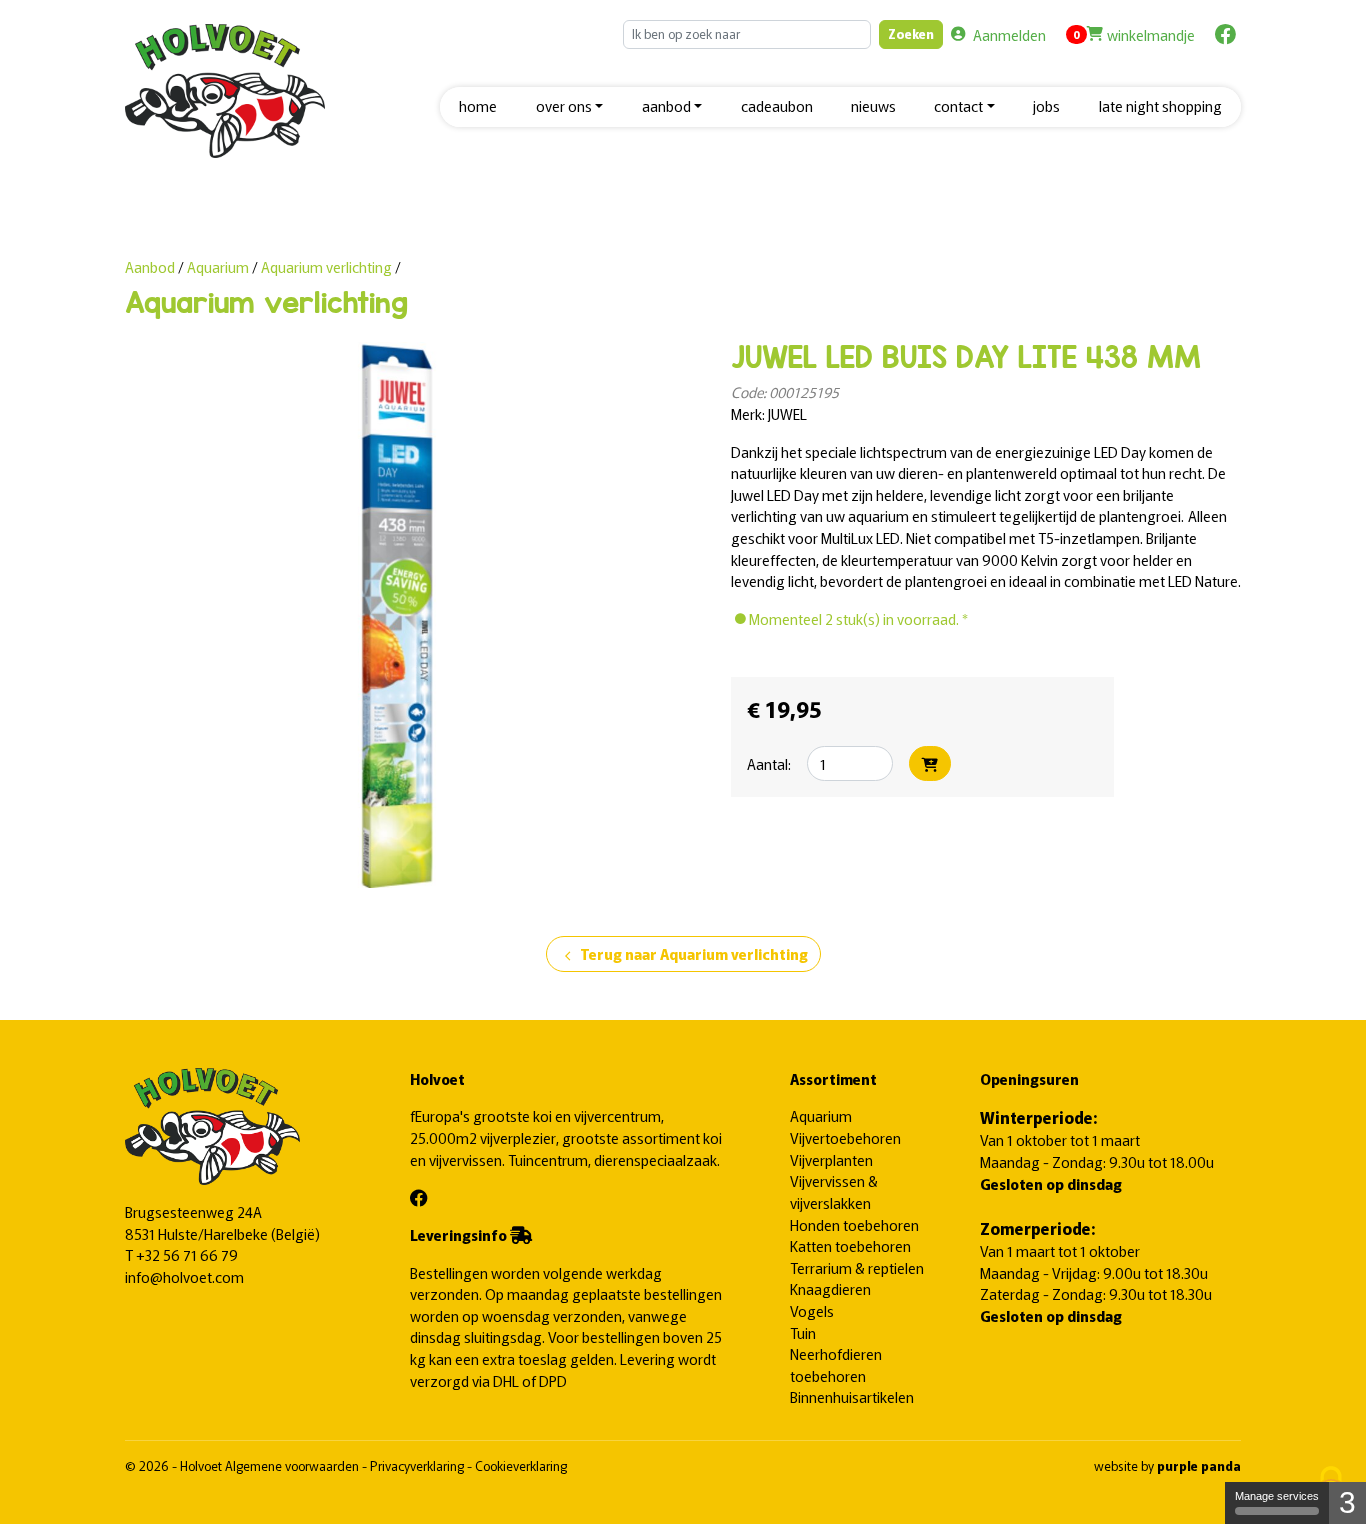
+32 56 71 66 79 (187, 1254)
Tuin (803, 1332)
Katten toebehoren (850, 1245)
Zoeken (911, 33)
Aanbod (150, 266)
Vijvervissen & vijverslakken (834, 1191)
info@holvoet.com (184, 1276)
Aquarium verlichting (326, 266)
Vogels (812, 1310)
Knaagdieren (830, 1288)
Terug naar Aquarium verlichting (683, 955)
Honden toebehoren (854, 1224)
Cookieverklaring (521, 1465)
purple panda (1199, 1465)
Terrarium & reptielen (857, 1267)
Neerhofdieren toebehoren (836, 1364)
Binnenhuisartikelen (852, 1396)
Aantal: (769, 763)
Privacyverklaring (418, 1465)
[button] (569, 107)
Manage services (1277, 1496)
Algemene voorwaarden (293, 1465)
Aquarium (219, 266)
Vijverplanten (831, 1159)
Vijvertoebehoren (845, 1137)
